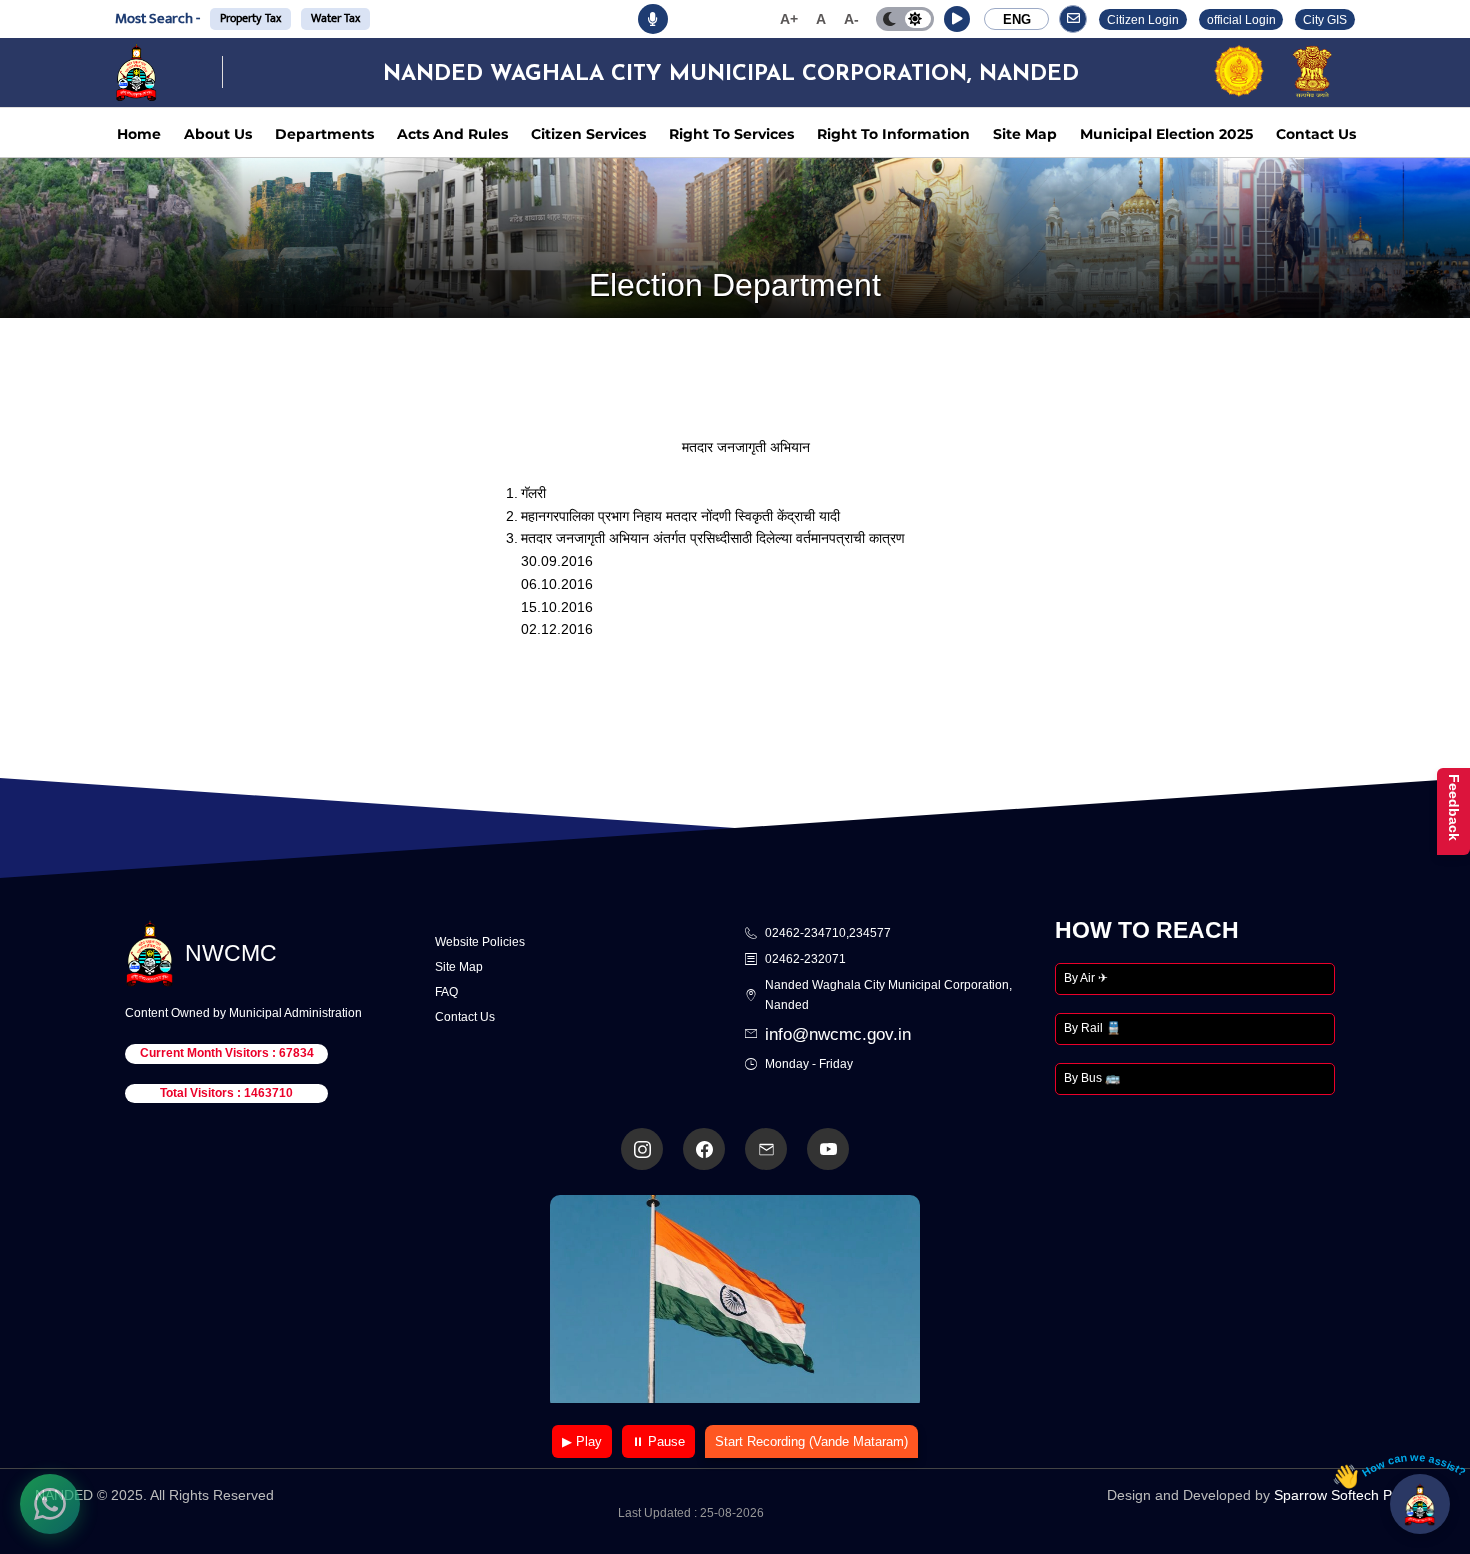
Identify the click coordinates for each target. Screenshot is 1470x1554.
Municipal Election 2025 (1166, 134)
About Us (218, 134)
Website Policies (480, 942)
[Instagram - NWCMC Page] (642, 1149)
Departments (324, 134)
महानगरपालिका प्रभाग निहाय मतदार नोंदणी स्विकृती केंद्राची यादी (680, 516)
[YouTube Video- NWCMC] (828, 1149)
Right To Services (731, 134)
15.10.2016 (557, 607)
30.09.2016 (557, 561)
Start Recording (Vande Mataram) (811, 1441)
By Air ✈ (1086, 978)
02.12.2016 (557, 629)
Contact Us (1316, 134)
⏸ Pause (658, 1441)
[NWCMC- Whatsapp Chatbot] (50, 1504)
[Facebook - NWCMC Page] (704, 1149)
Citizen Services (588, 134)
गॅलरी (533, 493)
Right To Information (893, 134)
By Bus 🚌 (1092, 1078)
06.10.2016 (557, 584)
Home (139, 134)
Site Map (1025, 134)
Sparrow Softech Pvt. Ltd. (1354, 1495)
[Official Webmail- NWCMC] (766, 1149)
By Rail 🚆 (1092, 1028)
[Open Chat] (1420, 1504)
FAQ (446, 992)
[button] (957, 19)
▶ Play (582, 1441)
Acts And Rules (452, 134)
